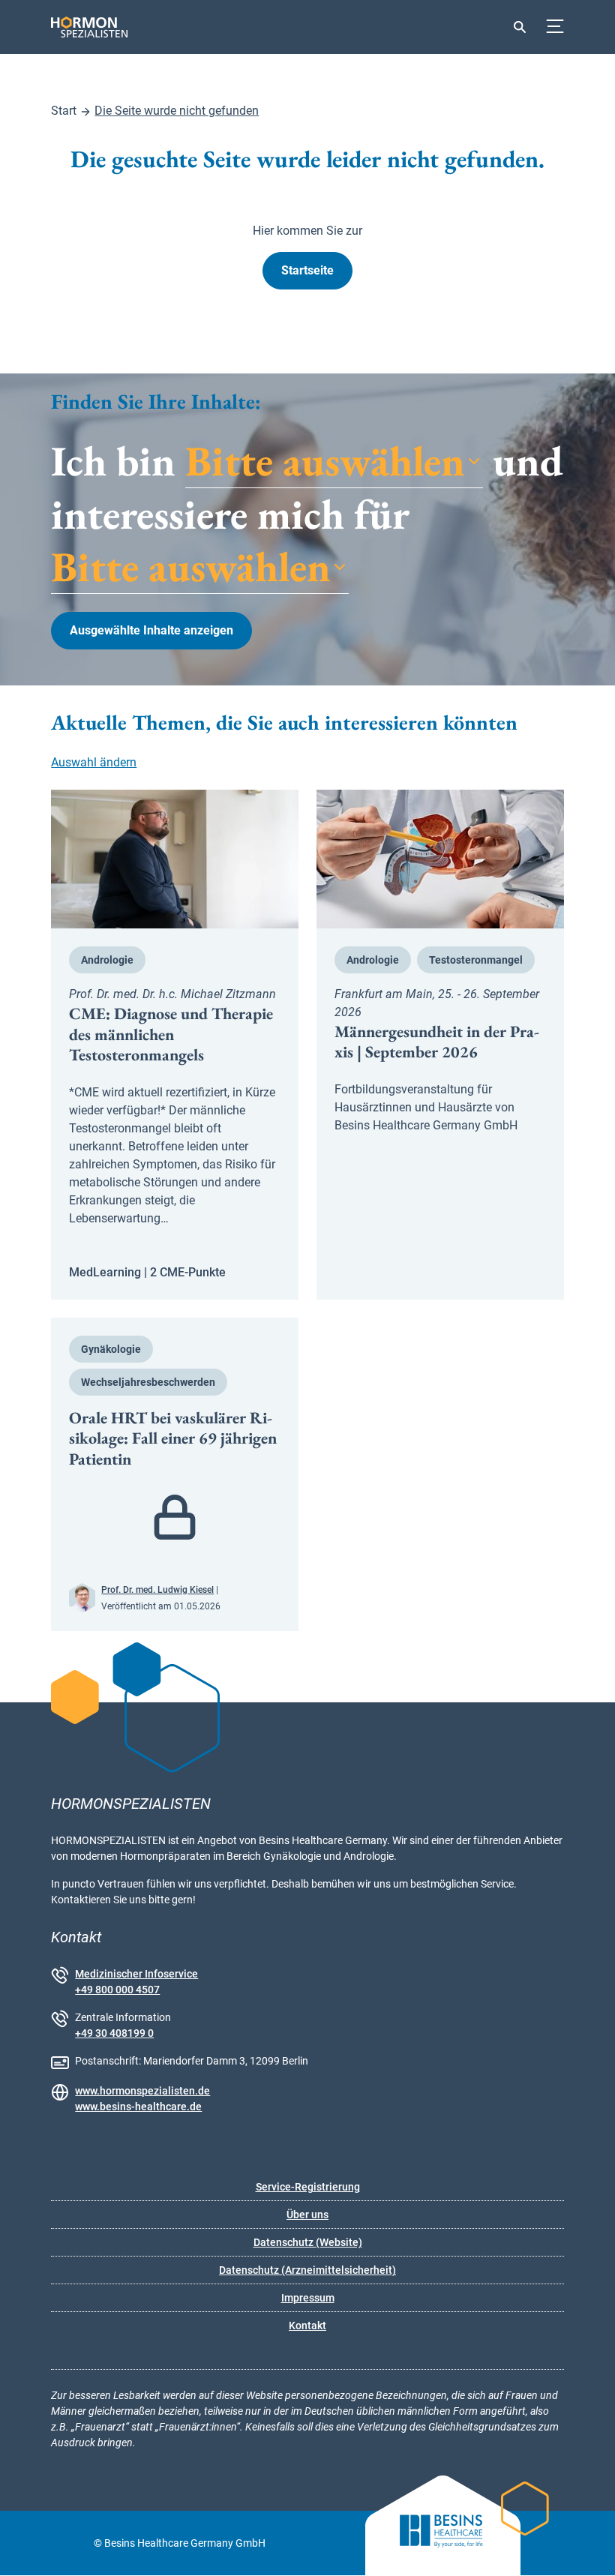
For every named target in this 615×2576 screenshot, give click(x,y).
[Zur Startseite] (73, 27)
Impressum (308, 2298)
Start (64, 111)
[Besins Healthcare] (429, 2543)
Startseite (307, 270)
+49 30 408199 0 (114, 2033)
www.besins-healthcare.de (138, 2107)
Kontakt (307, 2326)
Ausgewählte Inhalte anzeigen (151, 630)
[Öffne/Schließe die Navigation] (555, 27)
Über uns (307, 2215)
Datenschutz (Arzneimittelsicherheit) (307, 2270)
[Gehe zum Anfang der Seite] (590, 2551)
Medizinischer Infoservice (136, 1974)
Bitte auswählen (325, 462)
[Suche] (520, 27)
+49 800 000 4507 (117, 1990)
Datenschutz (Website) (308, 2242)
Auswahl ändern (94, 762)
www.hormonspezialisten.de (142, 2091)
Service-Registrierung (308, 2187)
